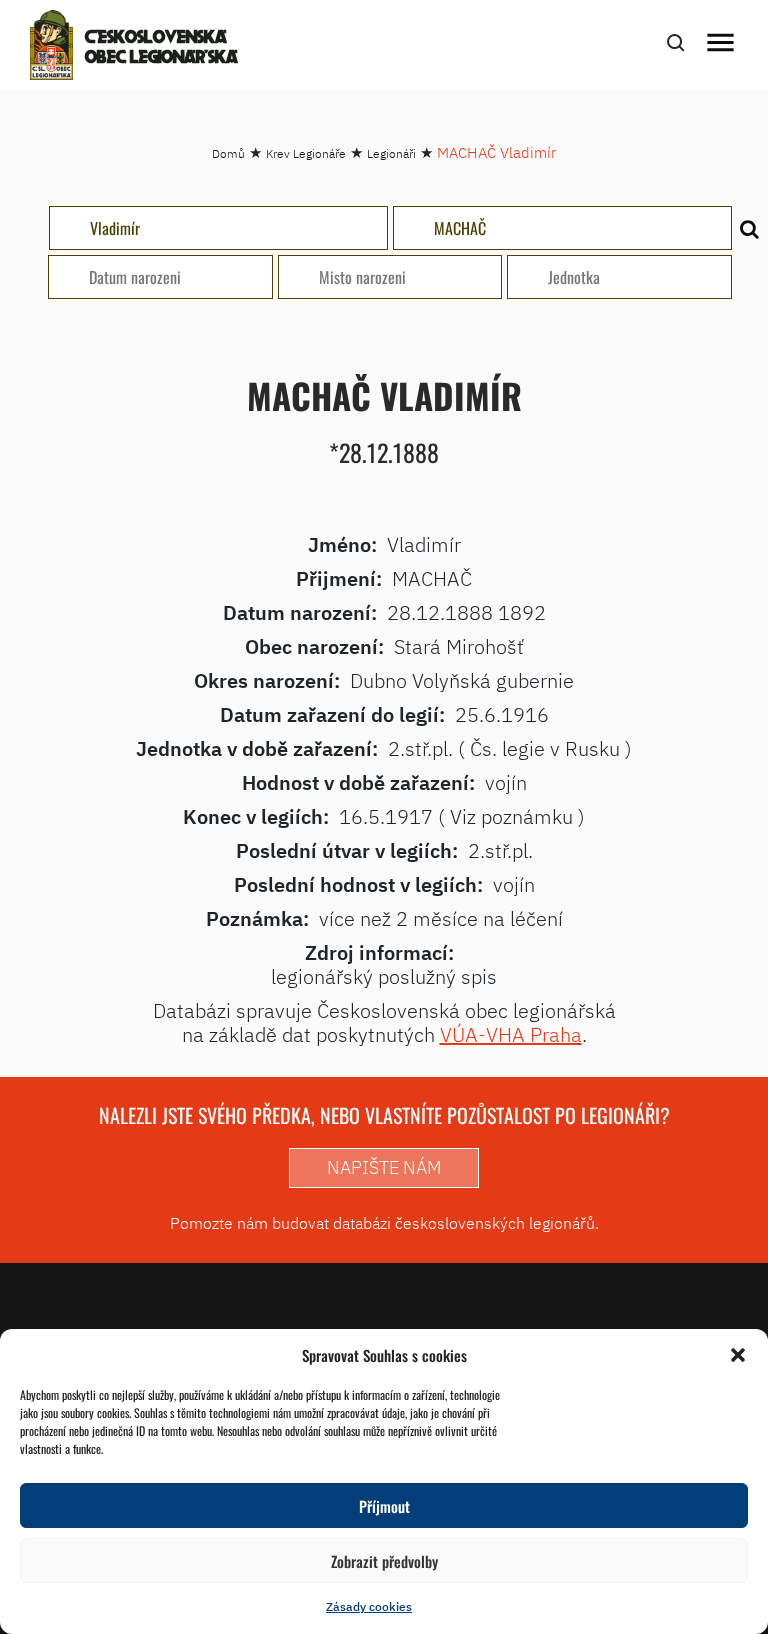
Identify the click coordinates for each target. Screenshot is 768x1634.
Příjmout (384, 1506)
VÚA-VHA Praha (511, 1034)
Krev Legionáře (306, 153)
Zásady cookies (369, 1606)
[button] (738, 1355)
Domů (228, 153)
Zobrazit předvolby (384, 1561)
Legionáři (391, 153)
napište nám (384, 1167)
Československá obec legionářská (161, 48)
